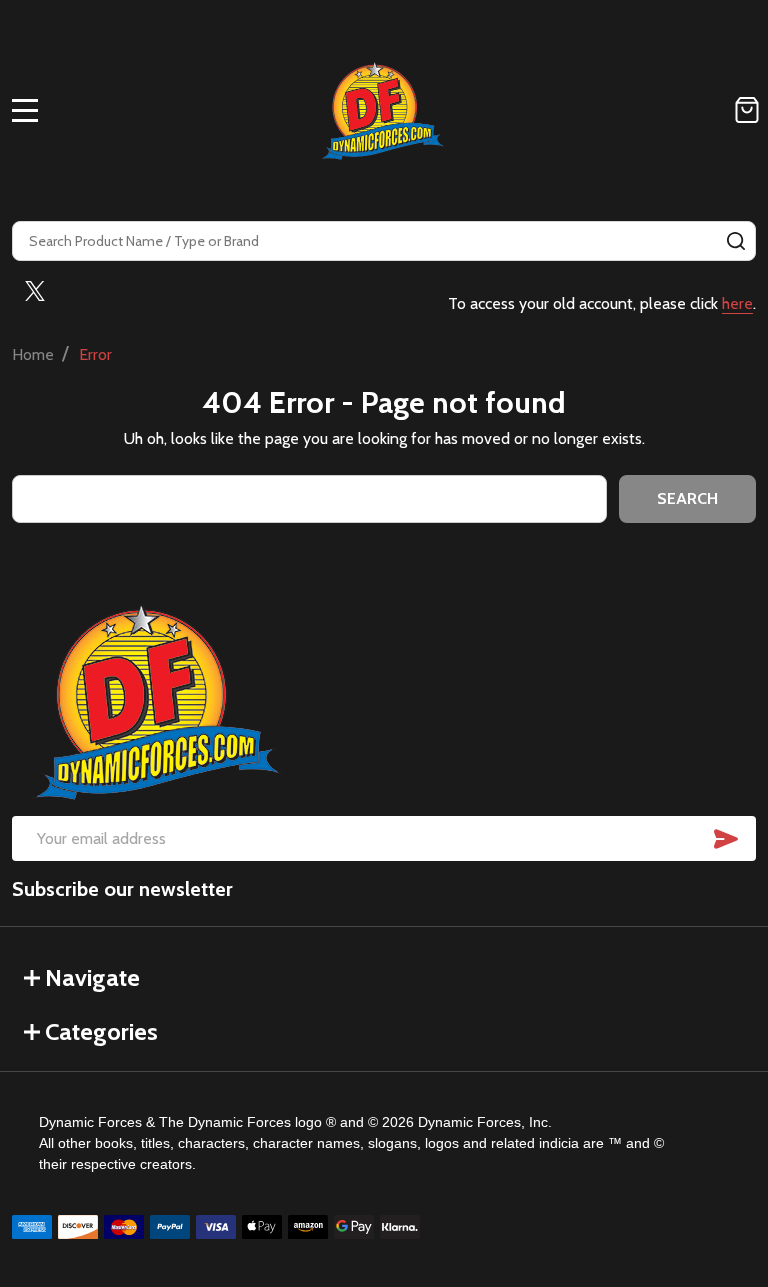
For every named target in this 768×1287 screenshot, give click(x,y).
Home (33, 354)
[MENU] (25, 110)
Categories (101, 1031)
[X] (35, 291)
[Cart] (747, 110)
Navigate (92, 977)
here (737, 303)
